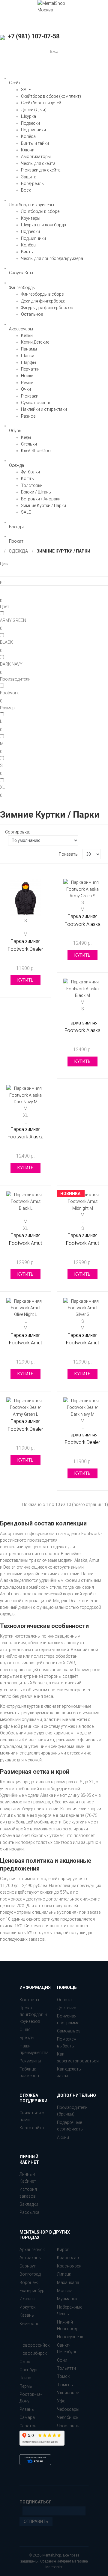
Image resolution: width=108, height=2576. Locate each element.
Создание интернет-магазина (64, 2561)
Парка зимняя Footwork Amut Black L (25, 1243)
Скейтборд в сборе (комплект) (51, 96)
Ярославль (68, 2426)
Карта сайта (32, 2128)
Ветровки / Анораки (41, 499)
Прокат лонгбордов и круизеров (33, 2015)
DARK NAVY (11, 664)
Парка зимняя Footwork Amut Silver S (82, 1343)
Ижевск (27, 2299)
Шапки (28, 356)
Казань (27, 2315)
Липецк (64, 2274)
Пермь (26, 2386)
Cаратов (28, 2426)
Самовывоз (69, 2031)
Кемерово (30, 2324)
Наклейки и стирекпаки (44, 409)
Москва (65, 2291)
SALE (26, 90)
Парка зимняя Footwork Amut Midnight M (82, 1243)
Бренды (27, 2038)
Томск (63, 2376)
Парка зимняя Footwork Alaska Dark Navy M (25, 1137)
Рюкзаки (30, 396)
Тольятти (66, 2368)
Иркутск (27, 2307)
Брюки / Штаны (36, 492)
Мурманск (67, 2299)
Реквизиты (30, 2061)
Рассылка (29, 2212)
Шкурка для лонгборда (43, 225)
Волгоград (30, 2274)
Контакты (29, 2000)
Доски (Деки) (34, 110)
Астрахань (30, 2258)
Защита (29, 177)
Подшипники (33, 130)
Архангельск (32, 2250)
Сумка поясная (36, 403)
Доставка (67, 2008)
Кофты (28, 479)
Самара (27, 2417)
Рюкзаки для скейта (41, 170)
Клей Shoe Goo (36, 451)
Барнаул (28, 2266)
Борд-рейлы (33, 183)
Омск (25, 2362)
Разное (28, 416)
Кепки (27, 335)
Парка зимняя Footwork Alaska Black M (82, 1030)
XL (2, 787)
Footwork (9, 693)
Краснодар (68, 2258)
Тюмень (65, 2385)
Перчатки (30, 369)
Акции (63, 2137)
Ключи (28, 150)
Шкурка (28, 116)
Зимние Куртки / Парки (43, 505)
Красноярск (69, 2266)
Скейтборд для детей (41, 103)
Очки (26, 389)
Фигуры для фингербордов (47, 308)
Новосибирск (33, 2353)
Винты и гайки (35, 143)
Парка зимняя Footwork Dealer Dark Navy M (82, 1442)
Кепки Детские (35, 342)
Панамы (29, 349)
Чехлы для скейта (38, 163)
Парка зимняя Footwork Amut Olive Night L (25, 1343)
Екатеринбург (33, 2291)
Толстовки (32, 485)
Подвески (30, 123)
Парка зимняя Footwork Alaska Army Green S (82, 924)
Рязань (27, 2409)
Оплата (64, 2000)
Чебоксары (68, 2409)
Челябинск (68, 2417)
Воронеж (29, 2282)
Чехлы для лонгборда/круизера (52, 258)
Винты (27, 252)
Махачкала (68, 2282)
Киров (63, 2250)
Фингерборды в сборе (42, 294)
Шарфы (28, 362)
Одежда (18, 551)
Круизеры (31, 218)
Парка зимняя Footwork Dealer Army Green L (25, 1429)
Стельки (29, 444)
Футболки (30, 472)
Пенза (25, 2378)
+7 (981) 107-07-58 (33, 36)
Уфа (61, 2401)
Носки (27, 376)
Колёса (28, 136)
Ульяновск (68, 2393)
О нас (25, 2029)
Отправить (36, 2521)
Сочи (62, 2360)
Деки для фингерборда (43, 301)
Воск (26, 190)
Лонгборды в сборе (40, 211)
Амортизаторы (36, 157)
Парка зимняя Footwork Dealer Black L (25, 949)
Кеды (26, 437)
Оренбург (29, 2370)
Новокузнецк (70, 2337)
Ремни (27, 383)
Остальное (32, 314)
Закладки (29, 2204)
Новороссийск (34, 2345)
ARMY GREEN (13, 620)
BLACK (6, 642)
